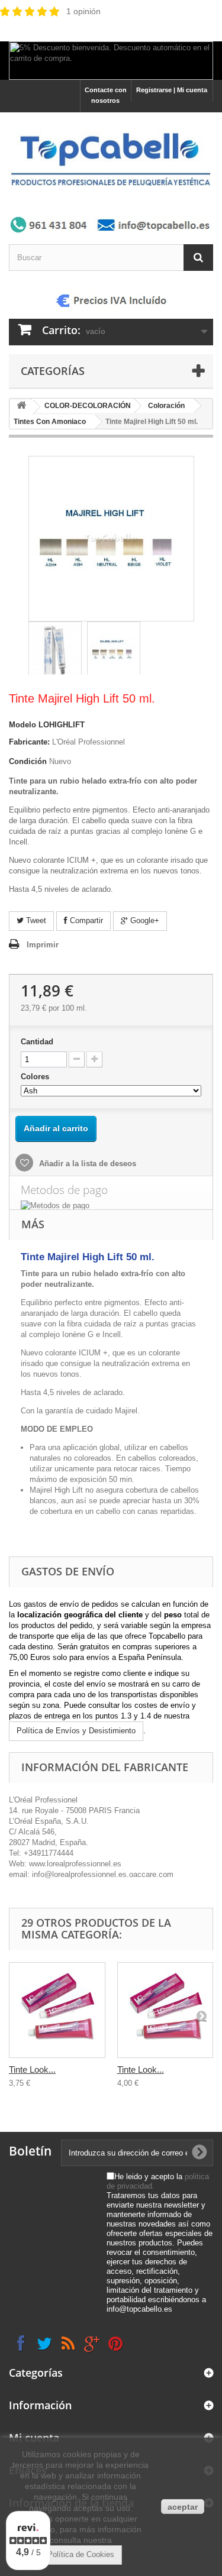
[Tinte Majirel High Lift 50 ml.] (55, 650)
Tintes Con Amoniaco (50, 422)
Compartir (85, 920)
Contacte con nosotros (106, 95)
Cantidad (37, 1042)
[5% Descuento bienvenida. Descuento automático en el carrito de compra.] (111, 61)
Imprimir (43, 945)
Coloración (166, 406)
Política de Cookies (81, 2554)
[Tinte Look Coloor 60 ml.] (57, 2010)
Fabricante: (29, 742)
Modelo (22, 725)
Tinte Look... (32, 2069)
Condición (28, 761)
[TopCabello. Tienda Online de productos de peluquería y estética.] (111, 158)
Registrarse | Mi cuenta (172, 90)
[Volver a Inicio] (21, 407)
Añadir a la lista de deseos (86, 1164)
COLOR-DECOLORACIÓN (88, 406)
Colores (36, 1077)
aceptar (183, 2507)
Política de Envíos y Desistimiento (76, 1731)
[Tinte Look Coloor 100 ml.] (165, 2010)
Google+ (144, 920)
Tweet (35, 920)
